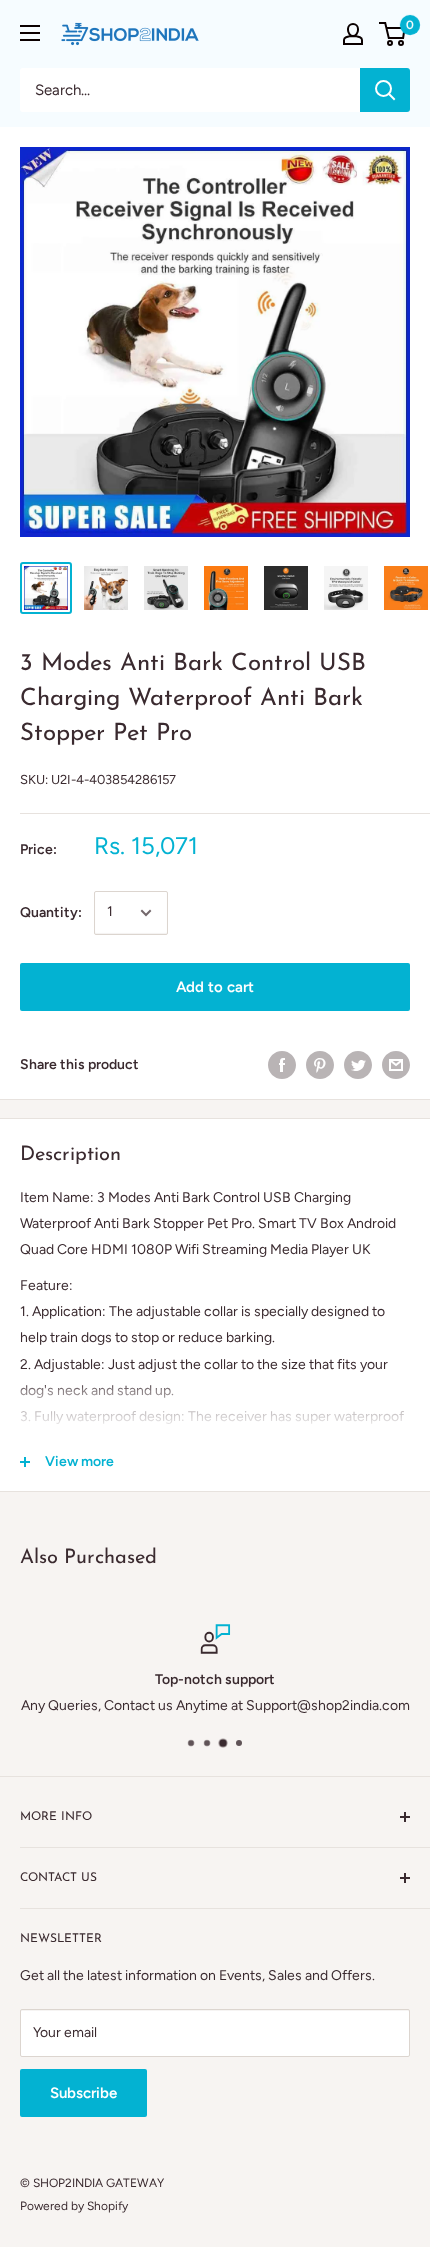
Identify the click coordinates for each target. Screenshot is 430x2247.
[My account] (353, 34)
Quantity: (51, 912)
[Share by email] (396, 1065)
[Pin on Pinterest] (320, 1065)
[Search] (385, 90)
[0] (393, 34)
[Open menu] (30, 33)
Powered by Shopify (74, 2206)
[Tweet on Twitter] (358, 1065)
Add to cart (215, 987)
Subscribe (83, 2093)
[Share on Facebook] (282, 1065)
